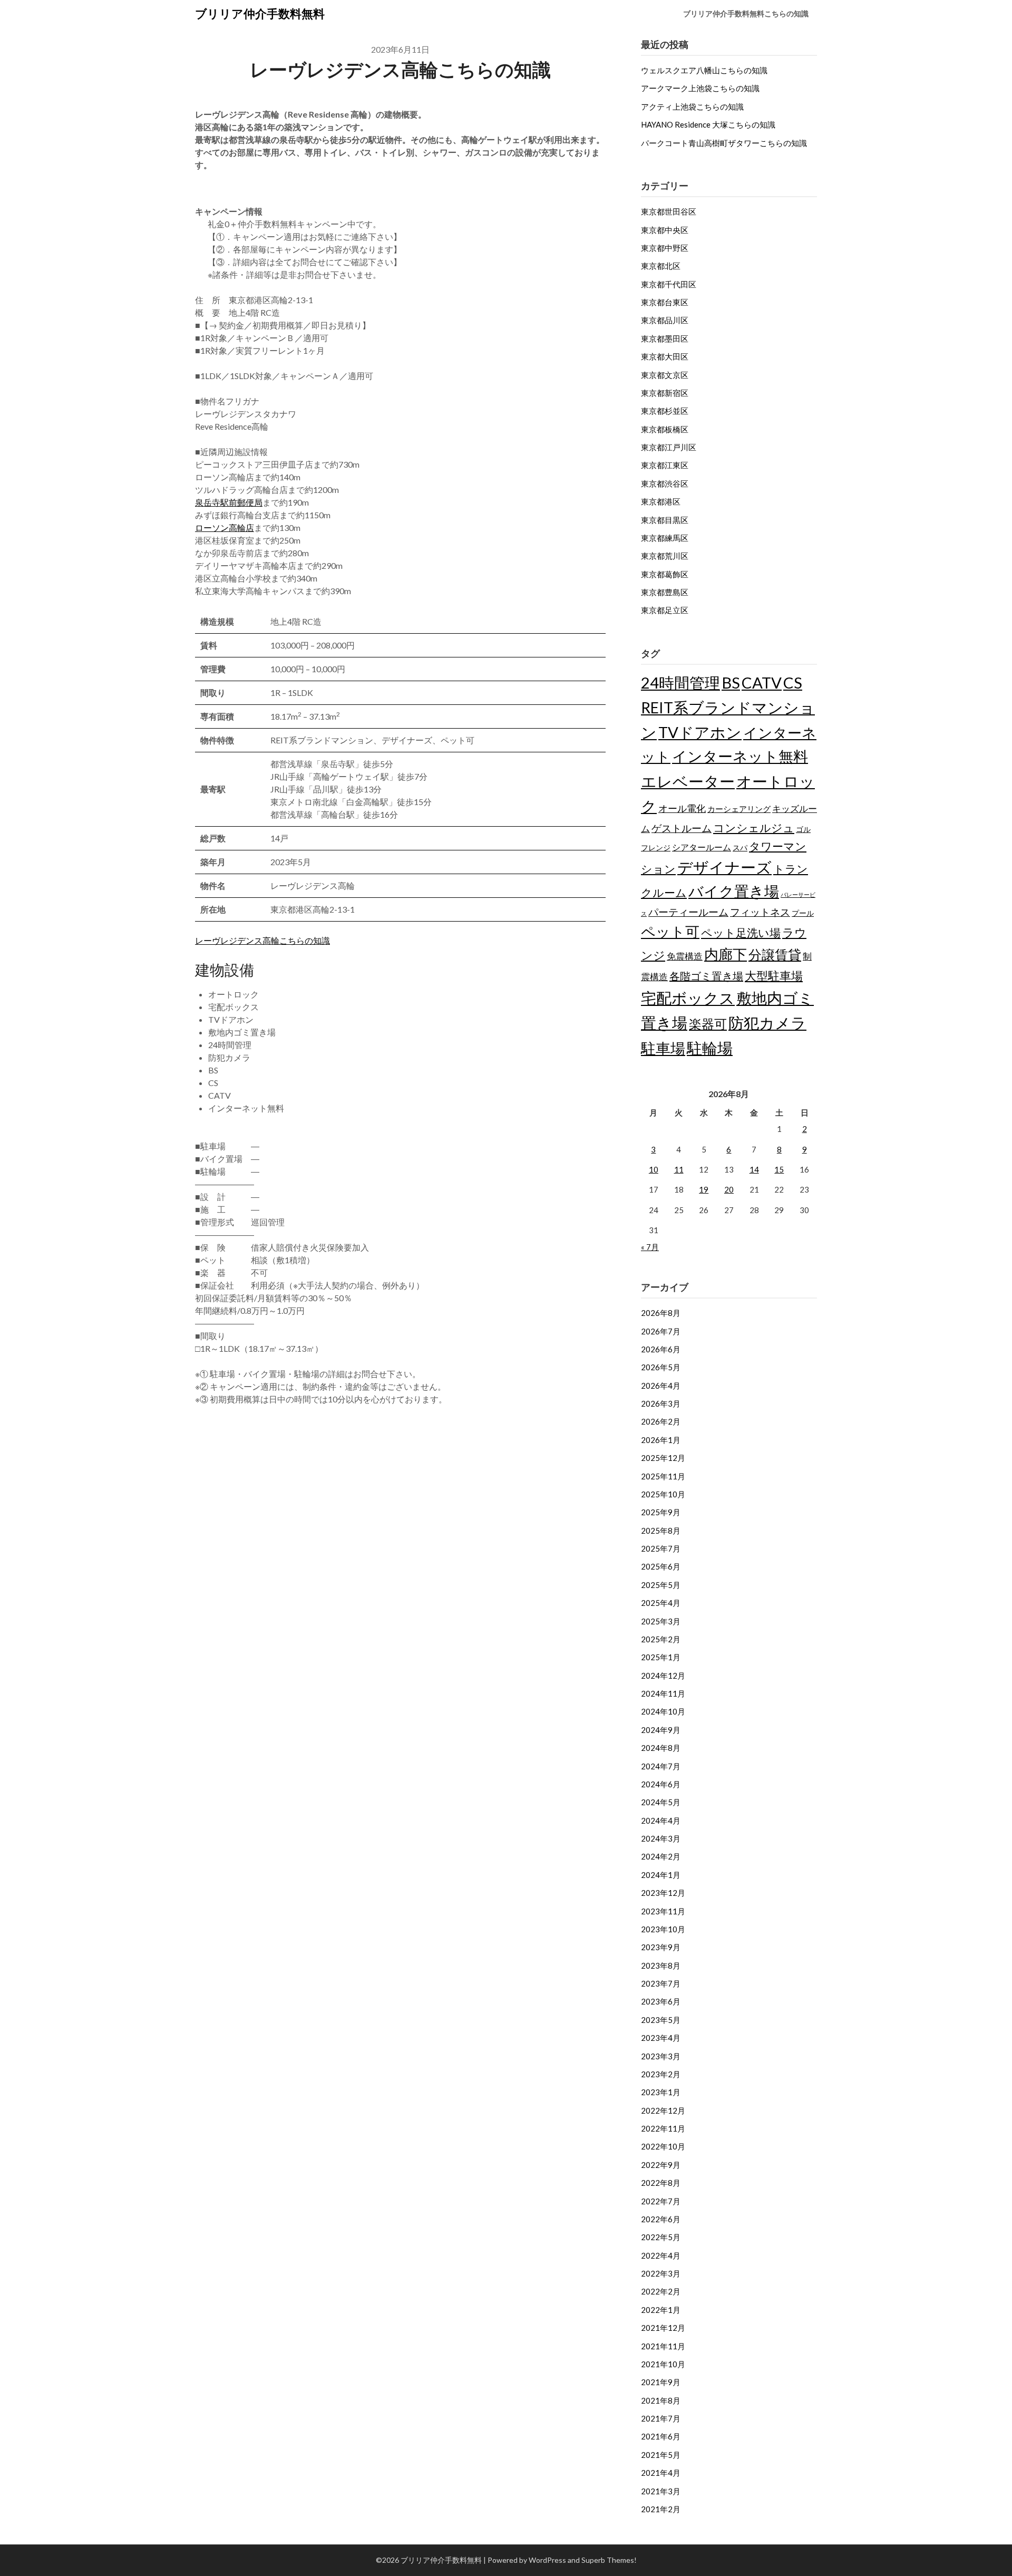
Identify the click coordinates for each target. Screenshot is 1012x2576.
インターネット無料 (740, 756)
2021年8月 (661, 2400)
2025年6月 (661, 1566)
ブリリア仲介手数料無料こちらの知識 (746, 13)
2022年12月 (663, 2110)
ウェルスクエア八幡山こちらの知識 (704, 70)
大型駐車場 (774, 976)
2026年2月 (661, 1421)
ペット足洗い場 (741, 933)
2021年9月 (661, 2382)
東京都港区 (661, 501)
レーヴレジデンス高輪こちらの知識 (262, 940)
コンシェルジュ (754, 828)
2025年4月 (661, 1603)
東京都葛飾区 (665, 574)
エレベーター (688, 781)
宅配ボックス (688, 998)
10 (654, 1169)
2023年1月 (661, 2092)
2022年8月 (661, 2183)
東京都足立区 (665, 610)
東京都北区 (661, 266)
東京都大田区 (665, 356)
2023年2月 (661, 2074)
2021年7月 (661, 2418)
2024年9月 (661, 1730)
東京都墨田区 (665, 338)
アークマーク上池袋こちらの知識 (700, 88)
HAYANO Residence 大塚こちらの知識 (708, 124)
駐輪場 (710, 1048)
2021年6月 (661, 2436)
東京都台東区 (665, 302)
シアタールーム (702, 847)
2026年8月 (661, 1313)
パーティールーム (688, 912)
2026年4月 (661, 1386)
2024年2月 (661, 1856)
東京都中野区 (665, 248)
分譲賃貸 (775, 954)
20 (729, 1189)
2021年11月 (663, 2346)
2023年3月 (661, 2056)
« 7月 (650, 1247)
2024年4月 (661, 1820)
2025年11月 (663, 1476)
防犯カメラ (767, 1023)
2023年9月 (661, 1947)
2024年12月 (663, 1676)
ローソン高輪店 (225, 527)
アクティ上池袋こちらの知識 (692, 106)
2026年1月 (661, 1440)
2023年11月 (663, 1911)
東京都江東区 (665, 465)
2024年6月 (661, 1784)
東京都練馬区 (665, 538)
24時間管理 (680, 682)
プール (803, 913)
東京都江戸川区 (669, 447)
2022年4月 (661, 2255)
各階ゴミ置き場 (706, 976)
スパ (740, 848)
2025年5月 (661, 1585)
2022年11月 (663, 2128)
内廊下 (726, 954)
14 (754, 1169)
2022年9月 (661, 2165)
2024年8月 (661, 1748)
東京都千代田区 (669, 284)
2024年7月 (661, 1766)
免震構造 (685, 956)
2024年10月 (663, 1711)
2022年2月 (661, 2291)
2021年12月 (663, 2328)
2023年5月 (661, 2020)
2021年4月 (661, 2473)
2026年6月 (661, 1349)
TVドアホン (700, 732)
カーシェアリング (739, 809)
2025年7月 (661, 1548)
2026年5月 (661, 1367)
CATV (762, 682)
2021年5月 (661, 2455)
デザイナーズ (724, 867)
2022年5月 (661, 2237)
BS (731, 682)
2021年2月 (661, 2509)
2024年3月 (661, 1838)
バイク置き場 (734, 891)
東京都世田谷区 (669, 211)
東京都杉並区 (665, 411)
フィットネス (760, 912)
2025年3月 (661, 1621)
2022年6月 (661, 2219)
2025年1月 (661, 1657)
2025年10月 (663, 1494)
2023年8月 (661, 1965)
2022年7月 (661, 2201)
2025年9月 (661, 1512)
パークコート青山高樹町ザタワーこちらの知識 (724, 143)
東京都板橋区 (665, 429)
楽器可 (708, 1024)
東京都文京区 (665, 375)
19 (704, 1189)
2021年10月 (663, 2364)
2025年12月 (663, 1458)
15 (779, 1169)
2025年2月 (661, 1639)
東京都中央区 (665, 230)
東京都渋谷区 (665, 483)
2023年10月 (663, 1929)
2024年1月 (661, 1875)
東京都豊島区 (665, 592)
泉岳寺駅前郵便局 (229, 502)
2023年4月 (661, 2038)
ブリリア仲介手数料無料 (260, 13)
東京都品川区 (665, 320)
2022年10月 (663, 2146)
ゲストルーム (682, 828)
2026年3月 (661, 1403)
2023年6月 (661, 2001)
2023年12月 (663, 1893)
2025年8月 (661, 1531)
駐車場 (663, 1048)
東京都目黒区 (665, 520)
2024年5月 (661, 1802)
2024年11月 (663, 1693)
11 (679, 1169)
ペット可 (670, 931)
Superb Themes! (609, 2560)
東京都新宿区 (665, 393)
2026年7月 (661, 1331)
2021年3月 (661, 2491)
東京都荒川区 (665, 556)
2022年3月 (661, 2273)
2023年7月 (661, 1983)
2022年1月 (661, 2310)
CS (793, 682)
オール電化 (682, 808)
